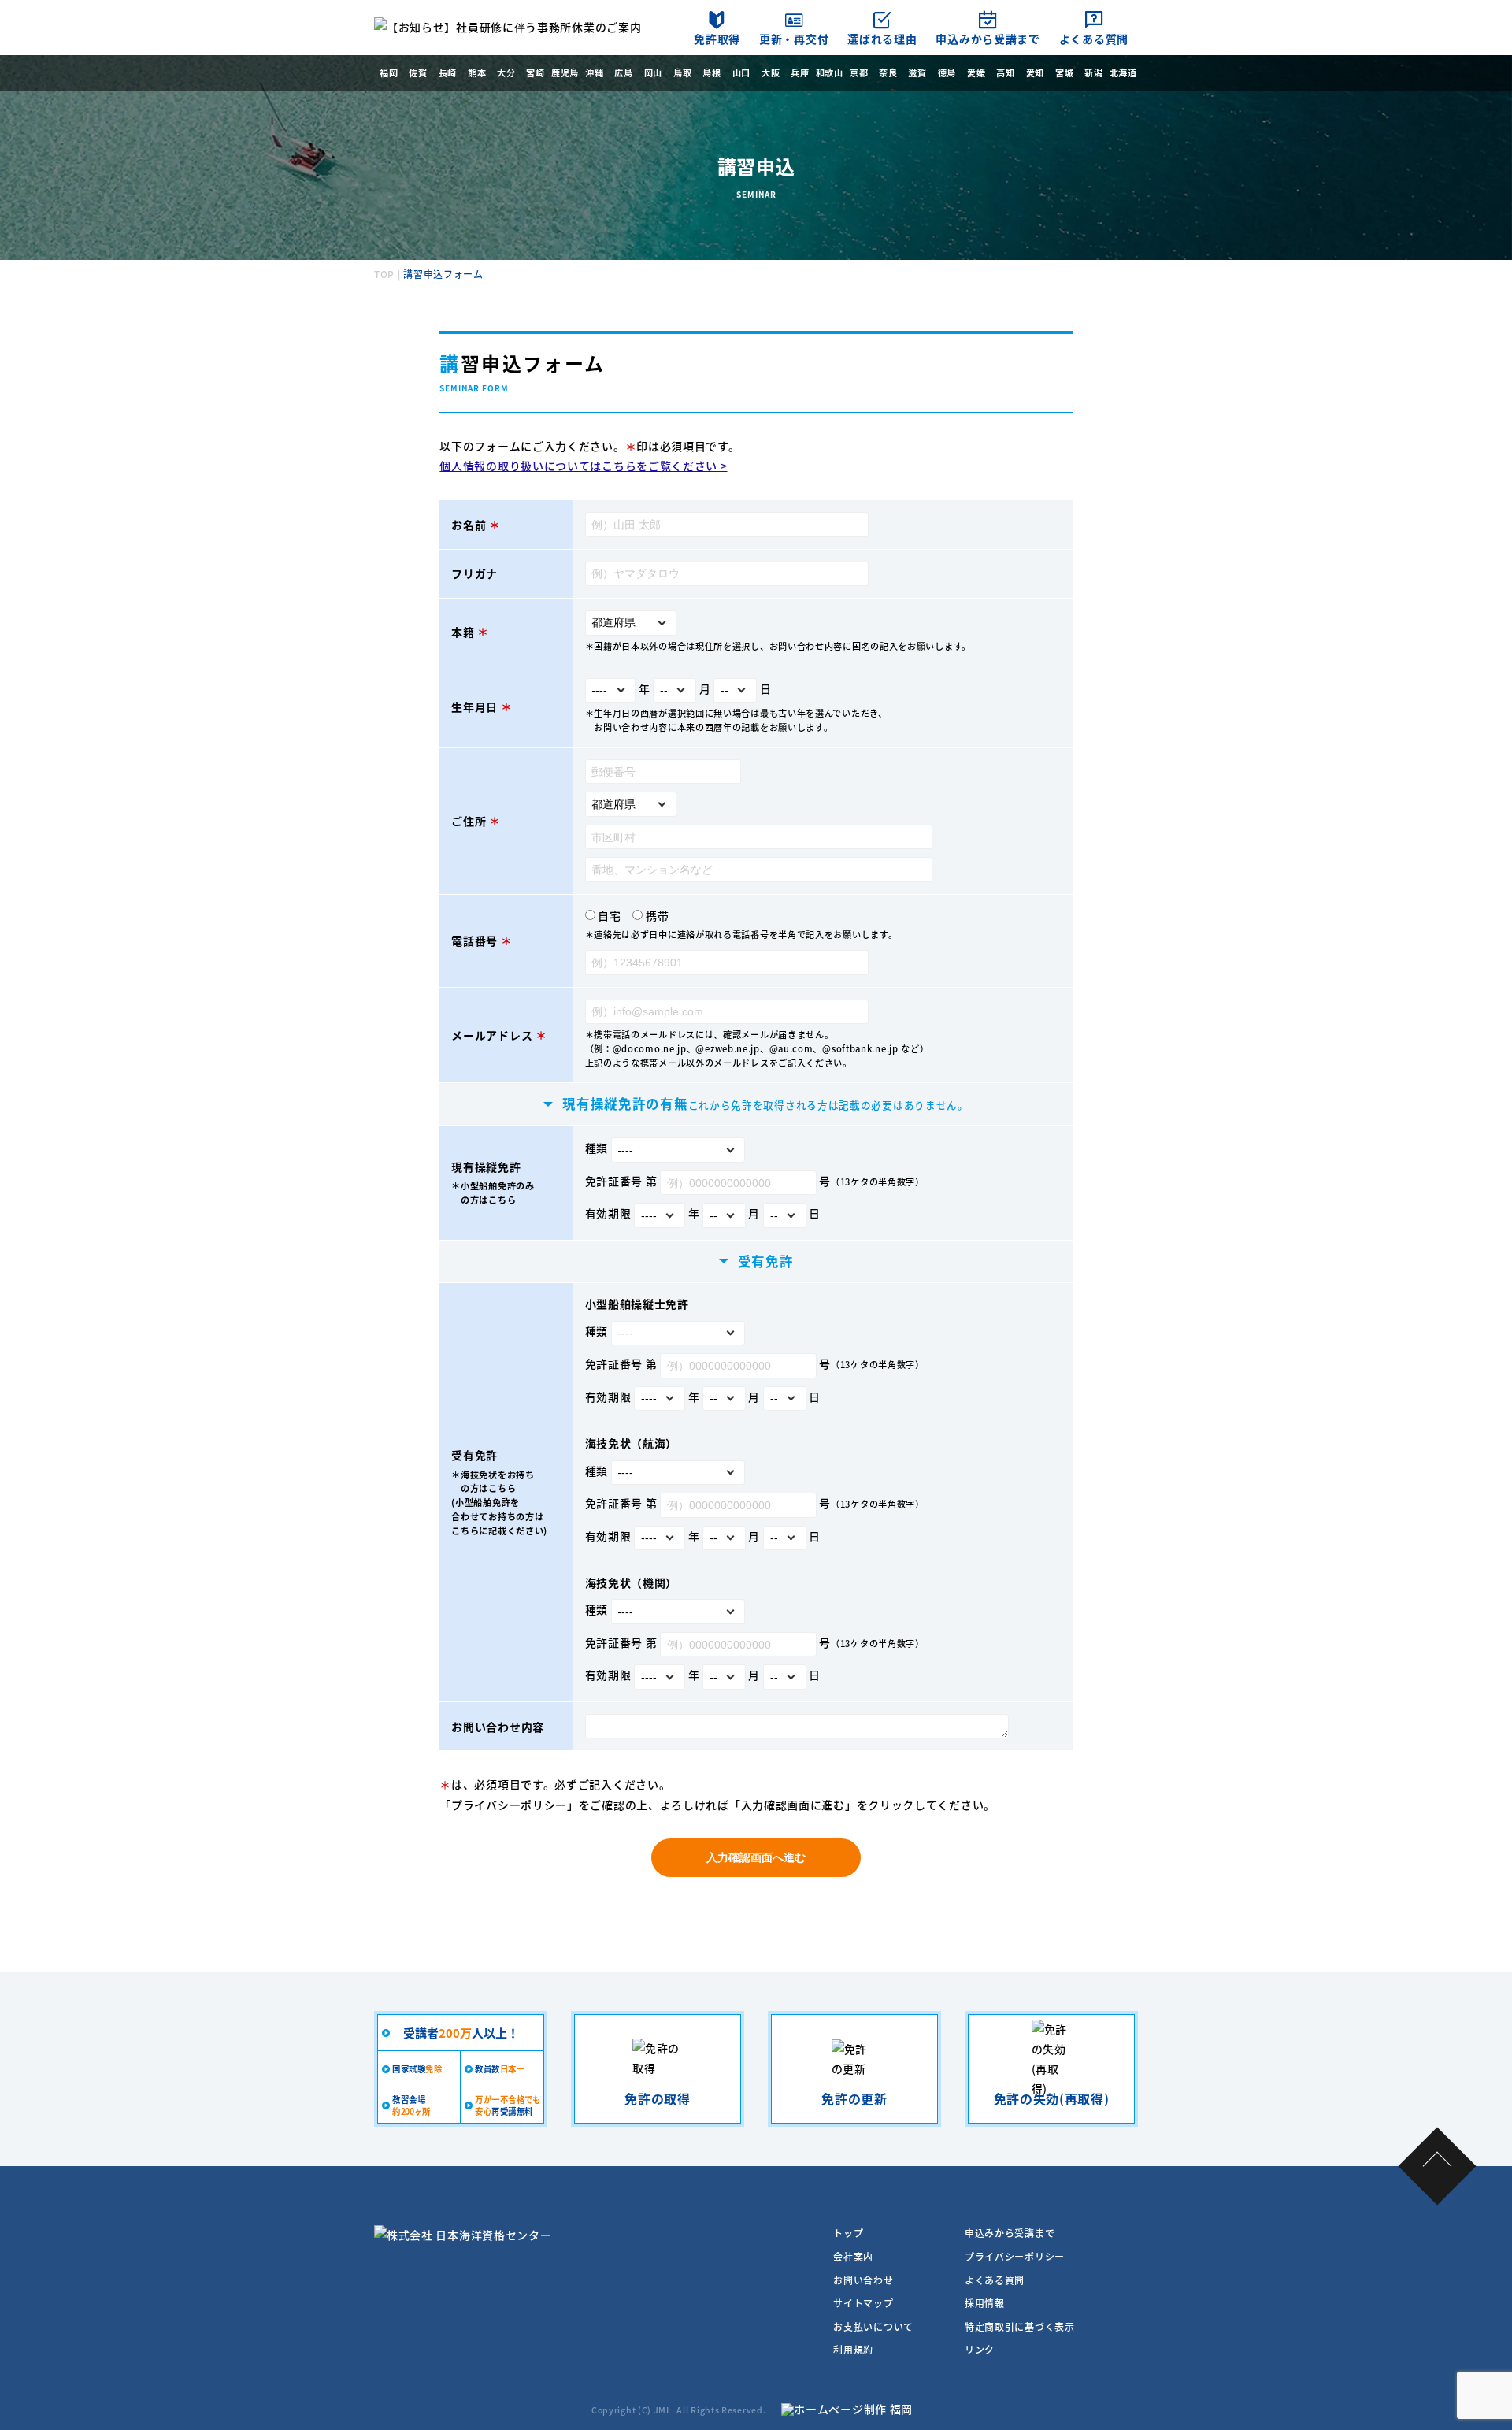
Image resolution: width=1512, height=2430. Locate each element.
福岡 (389, 72)
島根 (712, 72)
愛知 (1035, 72)
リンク (980, 2349)
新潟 (1093, 72)
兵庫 (800, 72)
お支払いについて (873, 2326)
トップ (848, 2233)
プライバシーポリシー (509, 1805)
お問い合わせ (863, 2280)
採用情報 (985, 2303)
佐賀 (418, 72)
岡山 (653, 72)
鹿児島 (565, 72)
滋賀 (917, 72)
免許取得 (717, 39)
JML (663, 2410)
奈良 (888, 72)
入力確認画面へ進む (756, 1857)
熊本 (477, 72)
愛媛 (976, 72)
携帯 (657, 915)
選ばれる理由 (882, 39)
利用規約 (853, 2349)
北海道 (1123, 72)
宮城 (1064, 72)
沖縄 (594, 72)
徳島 (947, 72)
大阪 (771, 72)
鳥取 (682, 72)
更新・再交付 (794, 39)
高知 (1005, 72)
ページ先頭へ (1438, 2167)
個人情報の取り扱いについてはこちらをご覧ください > (583, 466)
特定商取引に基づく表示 (1020, 2326)
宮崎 (535, 72)
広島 (623, 72)
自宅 (609, 915)
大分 (506, 72)
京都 (859, 72)
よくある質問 (1094, 39)
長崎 (448, 72)
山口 (741, 72)
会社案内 (853, 2256)
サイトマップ (863, 2303)
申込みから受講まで (988, 39)
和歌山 (830, 72)
